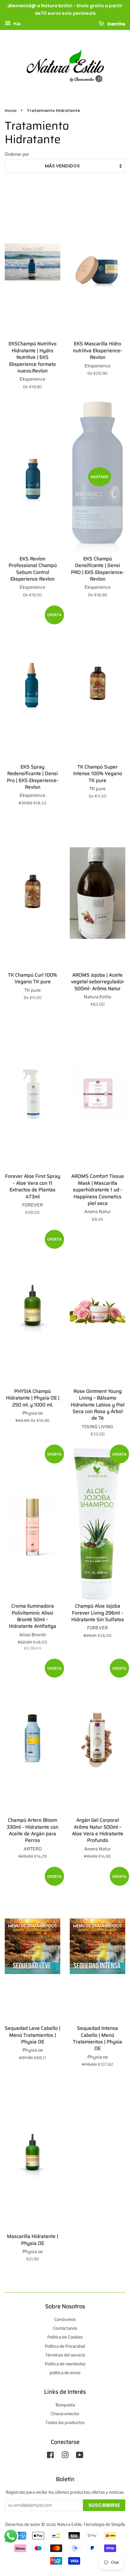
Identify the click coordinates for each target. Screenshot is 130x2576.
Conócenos (65, 2320)
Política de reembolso (65, 2364)
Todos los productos (65, 2423)
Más (17, 24)
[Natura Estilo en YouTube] (80, 2456)
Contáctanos (65, 2328)
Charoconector (65, 2414)
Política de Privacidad (65, 2346)
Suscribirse (104, 2505)
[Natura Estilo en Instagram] (65, 2456)
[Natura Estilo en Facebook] (50, 2456)
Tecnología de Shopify (104, 2525)
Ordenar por (17, 154)
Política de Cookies (65, 2337)
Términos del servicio (65, 2355)
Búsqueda (65, 2405)
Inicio (11, 111)
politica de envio (65, 2373)
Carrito (116, 24)
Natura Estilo (69, 2525)
